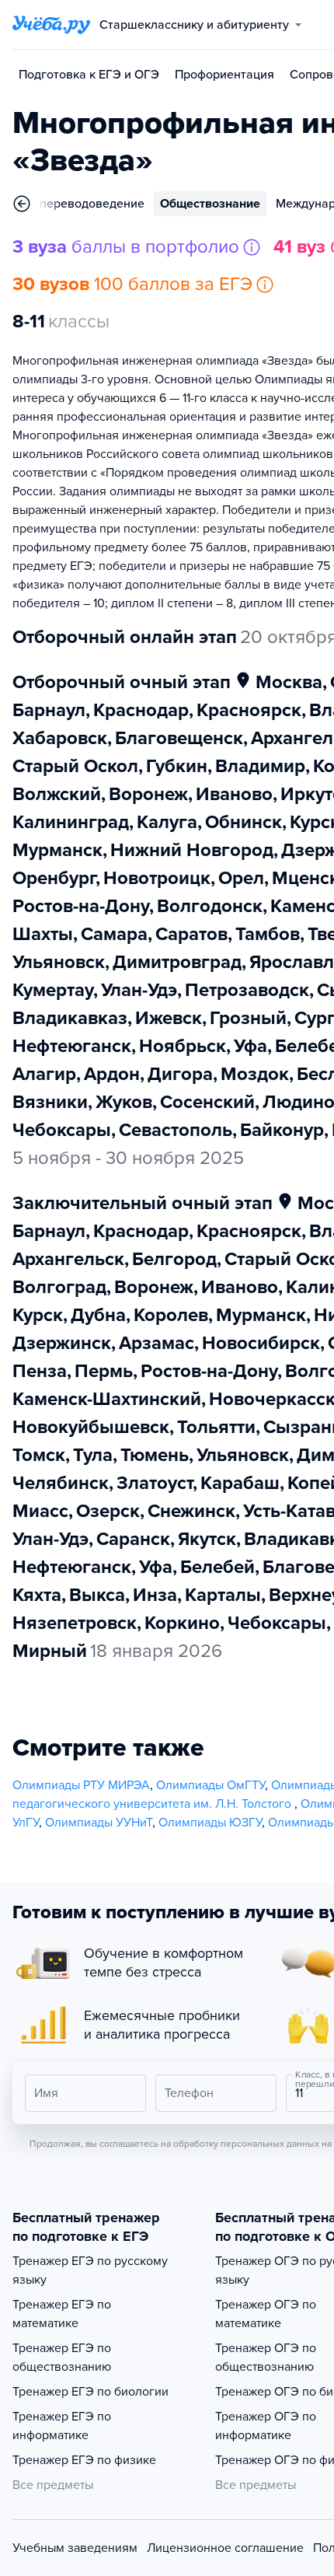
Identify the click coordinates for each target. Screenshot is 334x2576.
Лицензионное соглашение (225, 2548)
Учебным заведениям (75, 2548)
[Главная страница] (51, 25)
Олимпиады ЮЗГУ (210, 1823)
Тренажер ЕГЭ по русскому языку (90, 2270)
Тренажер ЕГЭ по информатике (62, 2426)
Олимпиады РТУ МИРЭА (81, 1785)
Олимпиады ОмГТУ (210, 1785)
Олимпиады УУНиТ (99, 1823)
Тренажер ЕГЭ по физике (84, 2460)
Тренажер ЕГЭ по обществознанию (62, 2358)
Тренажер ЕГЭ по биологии (90, 2392)
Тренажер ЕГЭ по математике (62, 2314)
